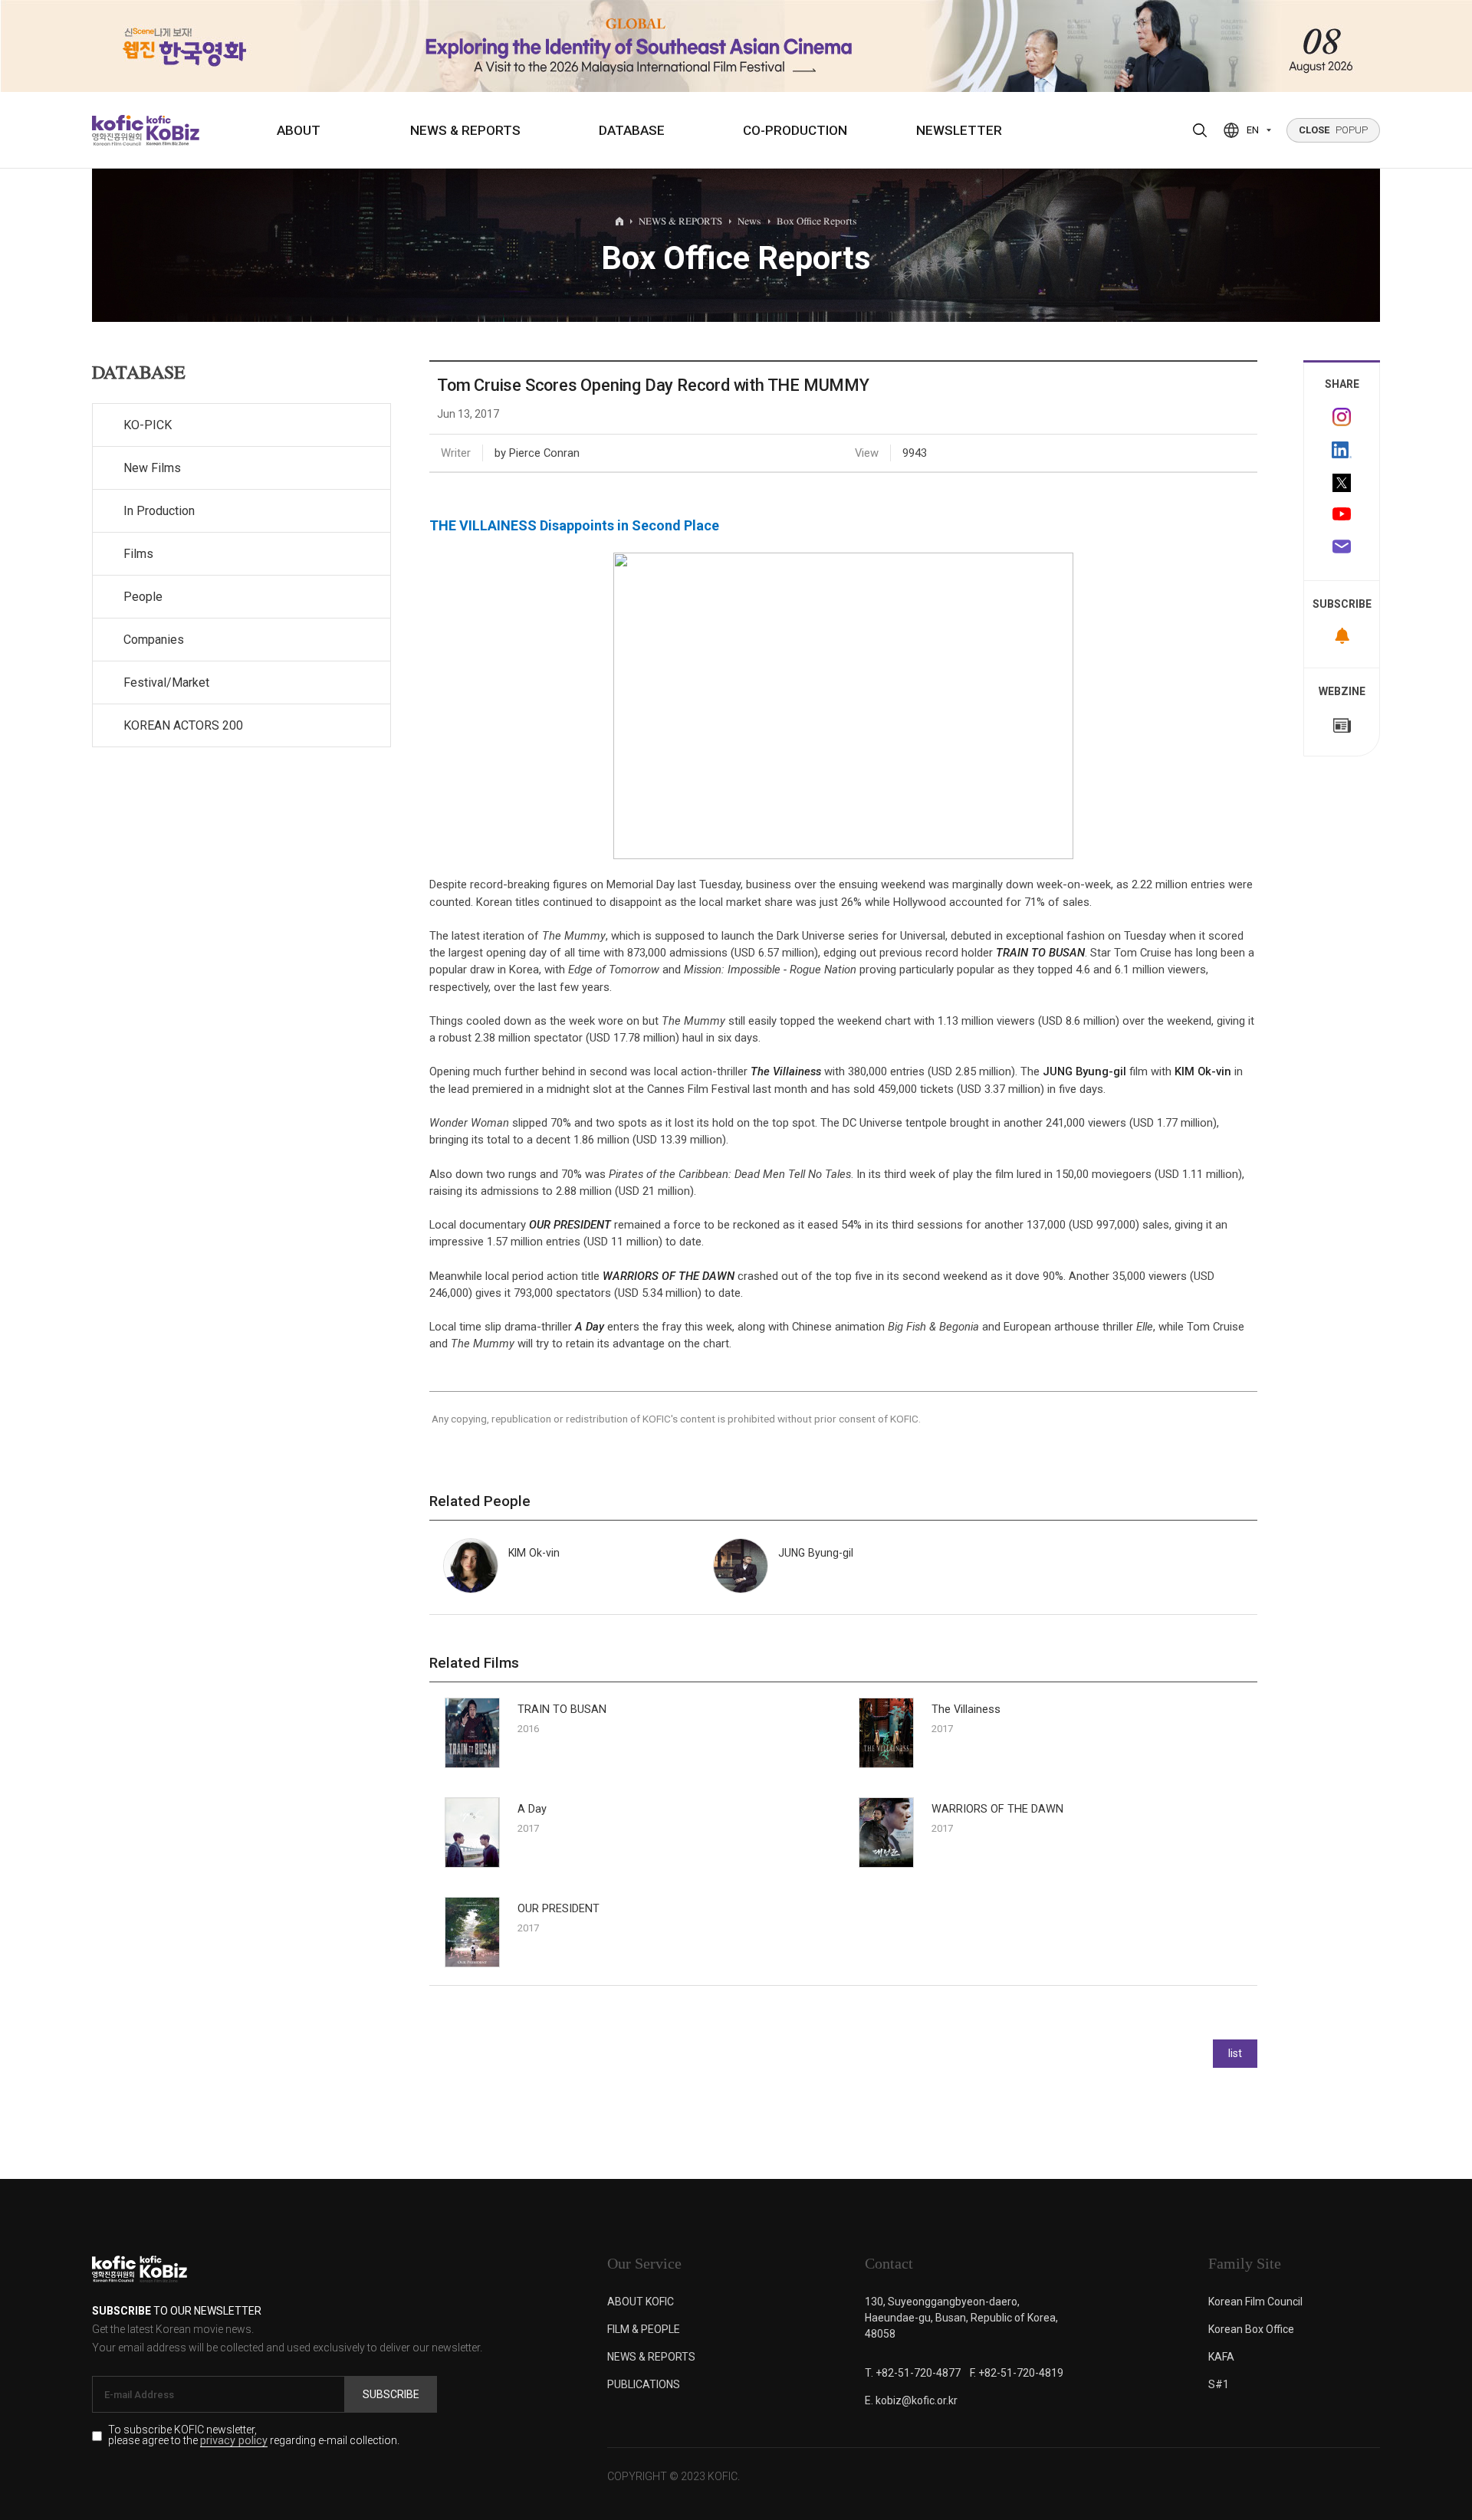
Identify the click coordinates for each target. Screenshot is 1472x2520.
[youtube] (1342, 516)
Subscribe (391, 2394)
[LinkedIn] (1342, 450)
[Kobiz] (171, 130)
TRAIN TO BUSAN (1040, 953)
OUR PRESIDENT (570, 1225)
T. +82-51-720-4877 (913, 2373)
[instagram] (1342, 417)
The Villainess (786, 1071)
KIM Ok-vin (1203, 1071)
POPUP (1333, 130)
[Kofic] (118, 130)
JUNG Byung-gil (1084, 1071)
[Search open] (1200, 130)
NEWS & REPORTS (465, 130)
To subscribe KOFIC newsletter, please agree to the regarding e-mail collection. (254, 2436)
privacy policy (234, 2441)
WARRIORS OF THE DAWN (669, 1276)
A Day (590, 1327)
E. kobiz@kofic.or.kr (911, 2400)
